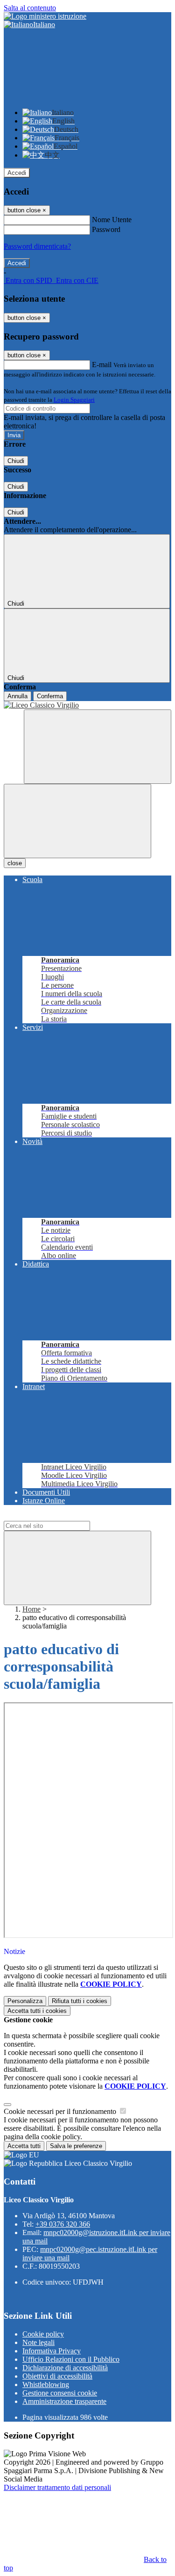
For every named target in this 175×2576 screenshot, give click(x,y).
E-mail (102, 365)
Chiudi (16, 461)
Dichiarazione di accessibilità (65, 2368)
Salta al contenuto (30, 8)
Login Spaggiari (74, 400)
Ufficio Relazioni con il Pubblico (71, 2359)
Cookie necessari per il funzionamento (61, 2111)
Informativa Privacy (52, 2351)
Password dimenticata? (37, 246)
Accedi (17, 173)
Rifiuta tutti (80, 2001)
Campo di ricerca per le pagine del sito (60, 1516)
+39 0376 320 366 (63, 2224)
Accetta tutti (37, 2011)
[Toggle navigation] (77, 821)
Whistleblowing (46, 2384)
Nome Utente (112, 220)
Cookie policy (43, 2334)
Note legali (38, 2342)
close (15, 863)
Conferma (50, 696)
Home (31, 1609)
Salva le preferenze (76, 2146)
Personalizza (25, 2001)
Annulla (17, 696)
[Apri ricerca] (98, 747)
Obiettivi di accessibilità (57, 2376)
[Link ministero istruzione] (45, 16)
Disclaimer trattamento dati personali (57, 2487)
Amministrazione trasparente (64, 2401)
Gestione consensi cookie (60, 2393)
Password (106, 229)
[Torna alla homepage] (87, 705)
